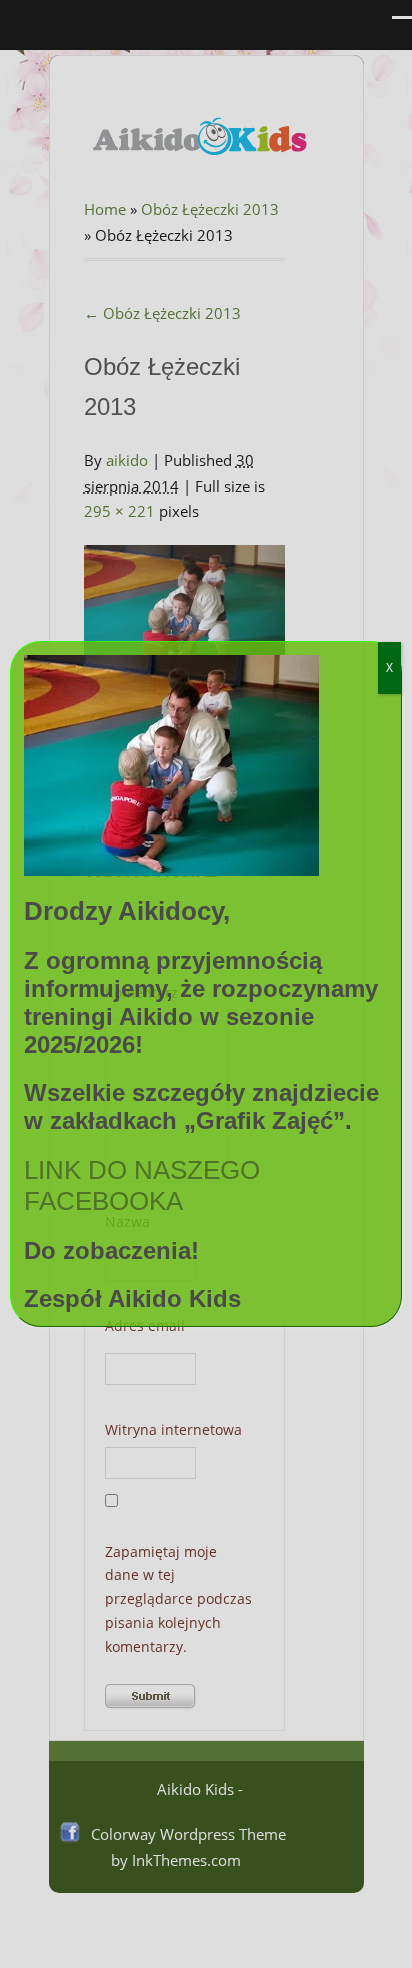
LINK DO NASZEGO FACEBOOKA (142, 1185)
